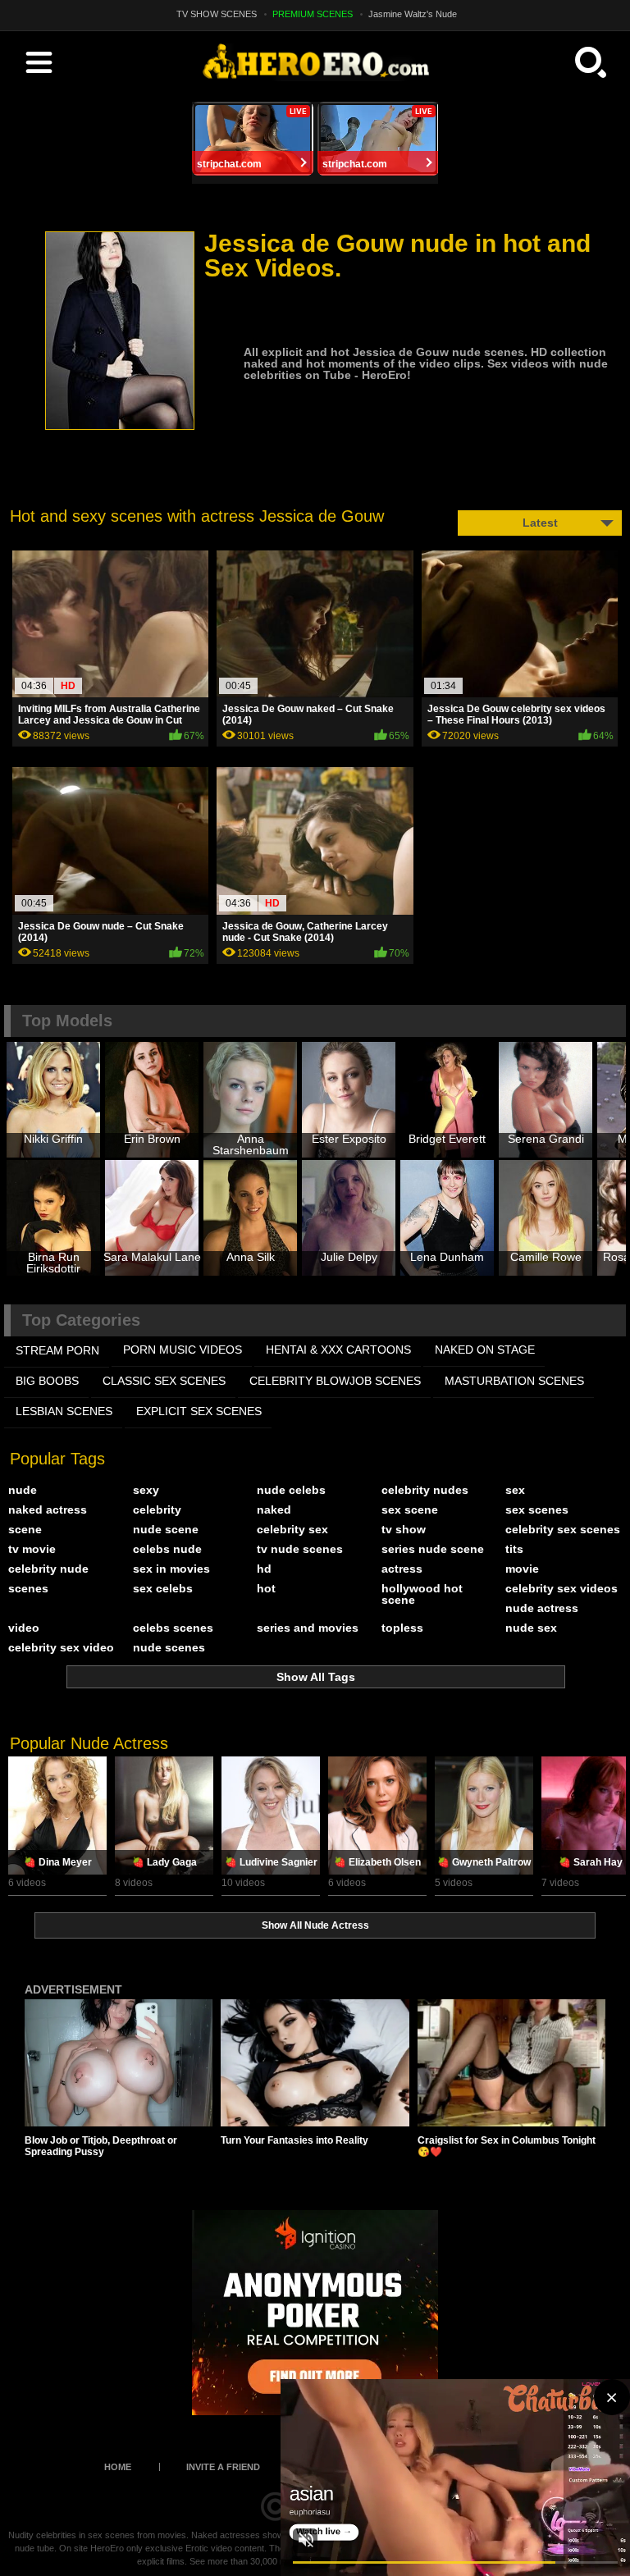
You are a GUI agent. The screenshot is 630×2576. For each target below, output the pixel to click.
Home (118, 2467)
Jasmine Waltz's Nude (413, 14)
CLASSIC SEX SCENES (164, 1381)
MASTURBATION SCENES (514, 1381)
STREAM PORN (57, 1350)
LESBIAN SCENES (64, 1411)
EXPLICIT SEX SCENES (199, 1411)
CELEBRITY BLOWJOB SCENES (335, 1381)
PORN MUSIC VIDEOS (183, 1350)
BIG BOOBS (47, 1381)
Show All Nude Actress (315, 1925)
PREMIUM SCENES (313, 14)
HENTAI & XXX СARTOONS (338, 1350)
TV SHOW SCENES (217, 14)
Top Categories (81, 1320)
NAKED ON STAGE (485, 1350)
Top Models (67, 1021)
